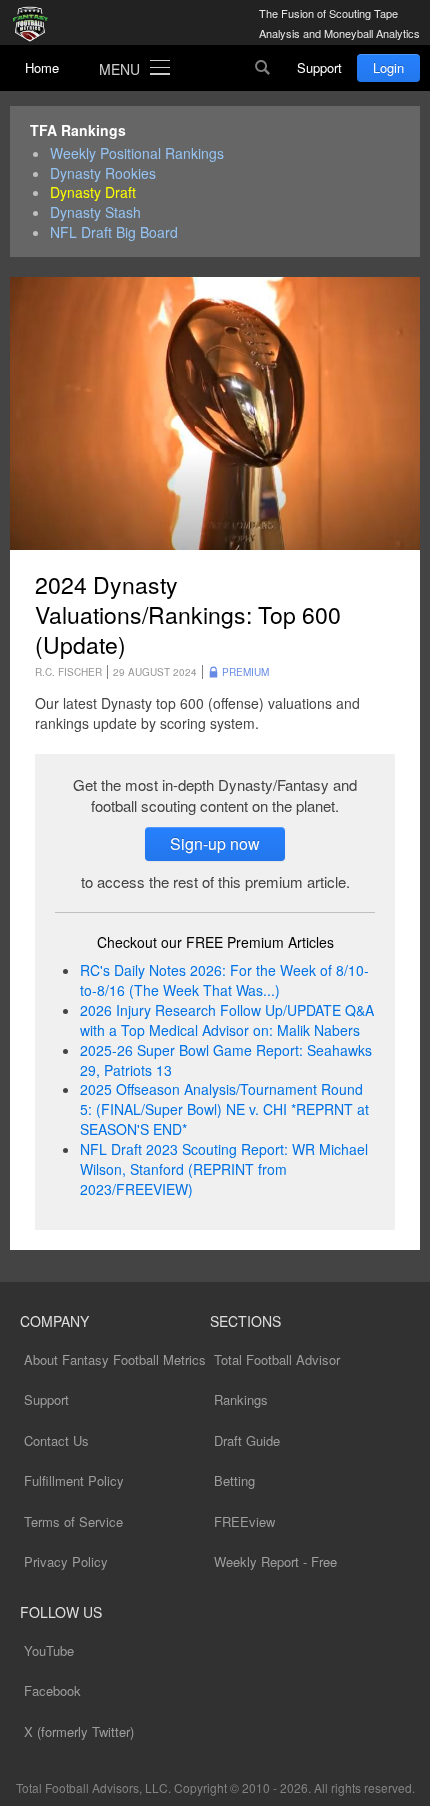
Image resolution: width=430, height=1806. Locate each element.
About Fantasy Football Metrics (115, 1359)
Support (319, 67)
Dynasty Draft (93, 192)
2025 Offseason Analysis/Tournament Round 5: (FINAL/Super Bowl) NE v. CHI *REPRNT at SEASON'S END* (224, 1109)
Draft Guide (247, 1440)
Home (42, 67)
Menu (119, 69)
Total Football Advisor (277, 1359)
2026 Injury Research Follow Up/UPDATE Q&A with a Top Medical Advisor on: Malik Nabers (227, 1020)
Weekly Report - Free (275, 1561)
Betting (234, 1480)
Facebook (52, 1690)
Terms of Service (73, 1521)
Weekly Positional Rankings (137, 153)
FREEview (244, 1521)
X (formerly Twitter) (79, 1731)
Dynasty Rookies (103, 173)
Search (263, 68)
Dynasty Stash (95, 212)
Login (388, 67)
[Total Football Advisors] (35, 25)
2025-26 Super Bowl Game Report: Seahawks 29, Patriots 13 (226, 1060)
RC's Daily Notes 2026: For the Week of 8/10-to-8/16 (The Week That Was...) (224, 980)
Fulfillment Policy (74, 1480)
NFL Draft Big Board (114, 232)
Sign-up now (215, 843)
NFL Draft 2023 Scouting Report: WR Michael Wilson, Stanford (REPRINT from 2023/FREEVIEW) (224, 1169)
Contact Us (56, 1440)
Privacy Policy (66, 1561)
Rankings (241, 1399)
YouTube (49, 1650)
